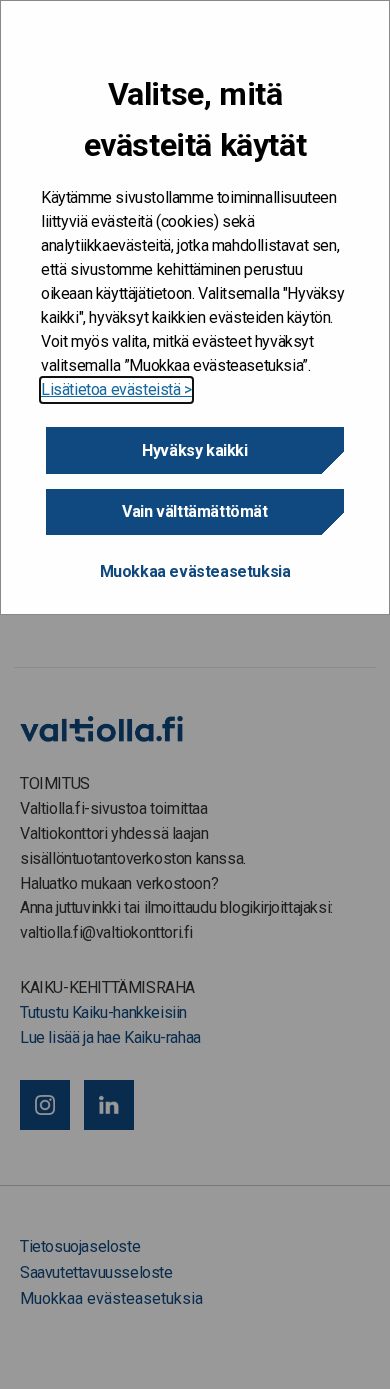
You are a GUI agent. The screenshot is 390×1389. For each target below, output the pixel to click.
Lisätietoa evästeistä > (116, 389)
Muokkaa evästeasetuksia (195, 571)
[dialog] (195, 307)
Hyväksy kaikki (194, 450)
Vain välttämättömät (194, 511)
